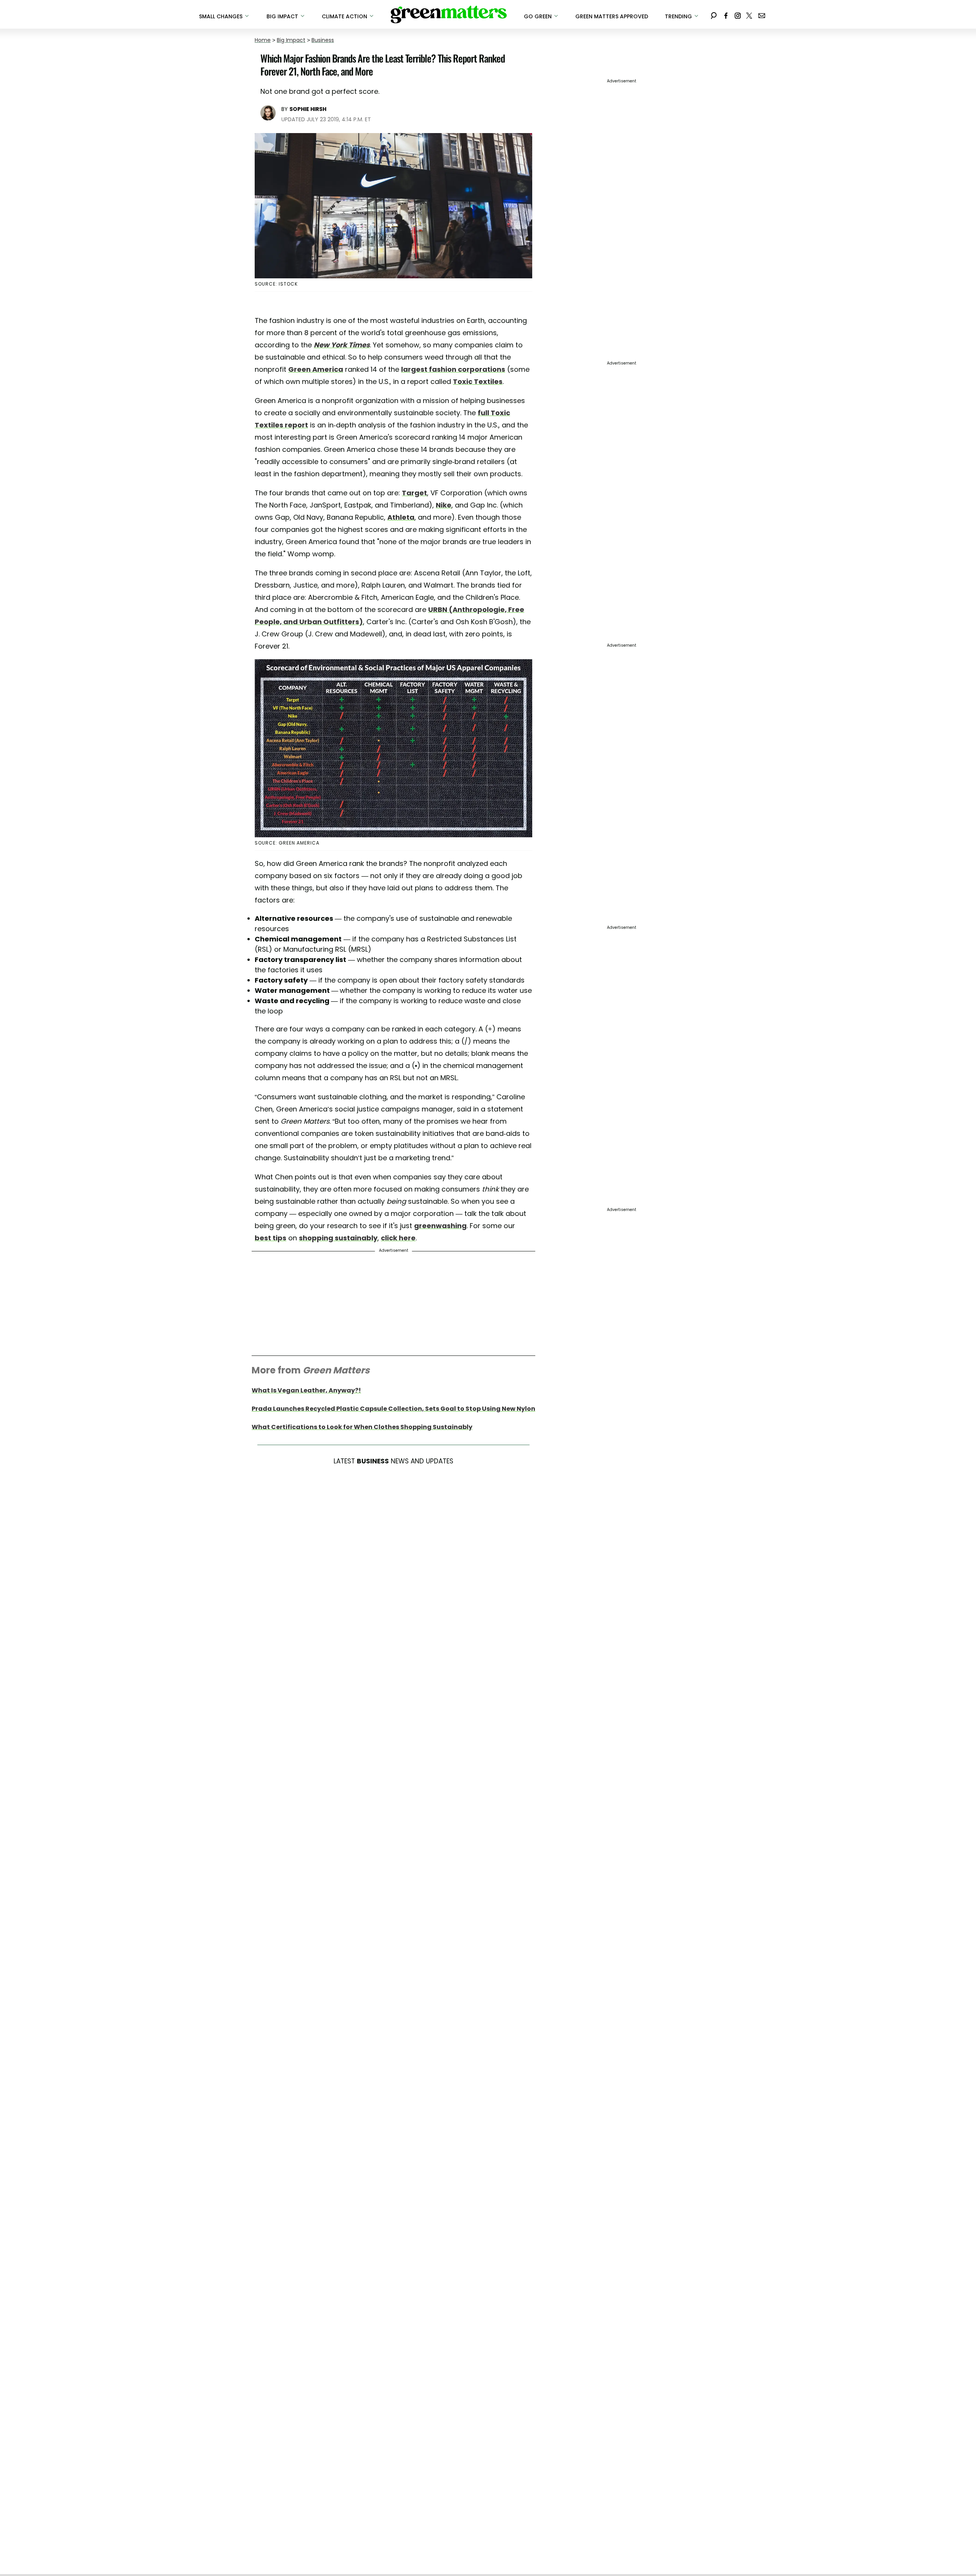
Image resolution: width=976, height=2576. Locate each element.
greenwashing (440, 1226)
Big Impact (291, 40)
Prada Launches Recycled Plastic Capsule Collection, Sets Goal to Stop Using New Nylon (393, 1409)
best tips (270, 1238)
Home (263, 40)
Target (414, 493)
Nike (444, 505)
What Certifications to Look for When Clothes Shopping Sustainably (362, 1427)
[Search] (714, 14)
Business (323, 40)
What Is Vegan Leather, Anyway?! (306, 1390)
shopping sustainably (338, 1238)
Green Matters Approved (612, 16)
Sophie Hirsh (308, 109)
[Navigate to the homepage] (449, 14)
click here (398, 1238)
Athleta (401, 517)
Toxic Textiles (478, 381)
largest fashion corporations (453, 369)
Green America (316, 369)
